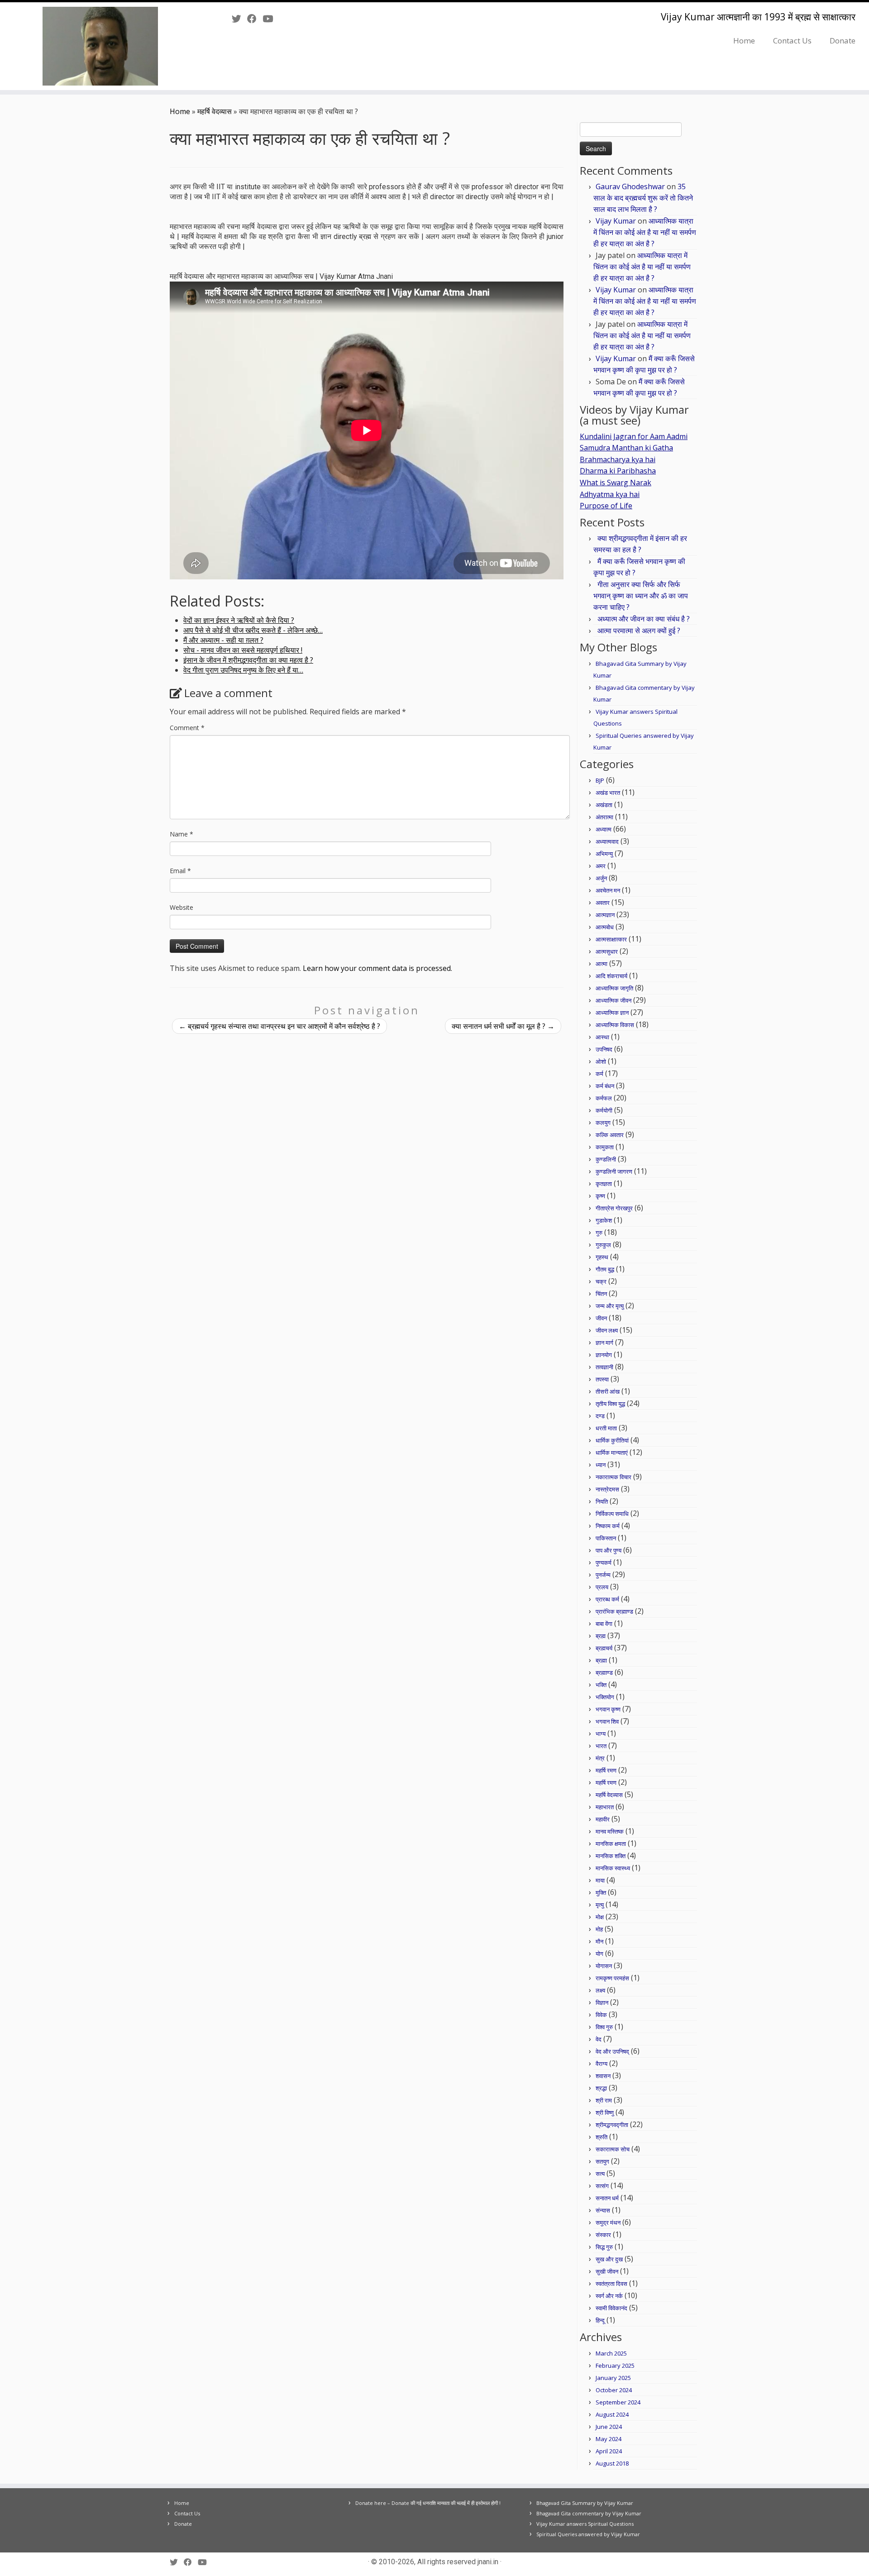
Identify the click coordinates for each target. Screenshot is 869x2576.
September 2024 (618, 2402)
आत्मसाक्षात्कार (611, 939)
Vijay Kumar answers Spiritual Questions (585, 2524)
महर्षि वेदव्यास (215, 111)
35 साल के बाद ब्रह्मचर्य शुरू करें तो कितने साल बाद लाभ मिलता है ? (643, 198)
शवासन (603, 2076)
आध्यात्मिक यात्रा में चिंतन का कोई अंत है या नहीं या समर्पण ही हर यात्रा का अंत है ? (645, 232)
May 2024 (609, 2439)
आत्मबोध (605, 927)
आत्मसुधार (607, 951)
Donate (843, 41)
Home (744, 41)
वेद (599, 2039)
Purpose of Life (606, 506)
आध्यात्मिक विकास (615, 1025)
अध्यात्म (604, 829)
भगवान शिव (607, 1721)
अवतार (603, 903)
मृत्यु (600, 1905)
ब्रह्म (601, 1636)
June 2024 (609, 2427)
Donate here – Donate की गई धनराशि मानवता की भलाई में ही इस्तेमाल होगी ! (428, 2503)
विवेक (601, 2015)
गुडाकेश (604, 1220)
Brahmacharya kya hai (618, 459)
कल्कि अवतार (610, 1135)
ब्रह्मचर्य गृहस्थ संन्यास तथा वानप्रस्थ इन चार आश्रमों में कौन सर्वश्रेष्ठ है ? (279, 1026)
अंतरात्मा (604, 817)
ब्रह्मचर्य (604, 1648)
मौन (599, 1941)
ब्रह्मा (601, 1660)
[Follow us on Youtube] (271, 19)
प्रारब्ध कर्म (607, 1599)
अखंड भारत (608, 793)
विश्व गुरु (604, 2027)
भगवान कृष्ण (608, 1709)
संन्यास (603, 2210)
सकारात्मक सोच (613, 2149)
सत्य (600, 2174)
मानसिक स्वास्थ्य (613, 1868)
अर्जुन (601, 878)
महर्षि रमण (606, 1770)
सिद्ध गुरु (604, 2247)
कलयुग (603, 1123)
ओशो (601, 1061)
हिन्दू (600, 2320)
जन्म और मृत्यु (610, 1306)
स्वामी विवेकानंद (611, 2308)
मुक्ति (601, 1893)
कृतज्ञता (604, 1184)
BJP (600, 780)
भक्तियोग (605, 1697)
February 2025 (615, 2366)
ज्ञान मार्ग (604, 1343)
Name (181, 834)
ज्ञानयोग (604, 1355)
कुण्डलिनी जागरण (614, 1171)
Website (181, 907)
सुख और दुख (609, 2259)
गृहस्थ (602, 1257)
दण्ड (600, 1416)
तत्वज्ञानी (604, 1367)
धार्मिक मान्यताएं (612, 1453)
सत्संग (602, 2186)
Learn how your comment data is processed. (377, 968)
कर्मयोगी (604, 1110)
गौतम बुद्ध (605, 1269)
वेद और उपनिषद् (612, 2051)
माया (600, 1880)
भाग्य (601, 1734)
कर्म (599, 1074)
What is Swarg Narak (616, 483)
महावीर (603, 1819)
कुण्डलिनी (606, 1159)
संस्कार (603, 2235)
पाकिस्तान (606, 1538)
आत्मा (602, 964)
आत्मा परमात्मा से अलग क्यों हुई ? (639, 631)
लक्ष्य (600, 1990)
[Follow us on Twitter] (239, 19)
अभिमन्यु (604, 854)
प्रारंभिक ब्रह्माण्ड (614, 1611)
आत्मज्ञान (605, 915)
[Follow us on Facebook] (255, 19)
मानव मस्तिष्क (610, 1831)
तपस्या (602, 1379)
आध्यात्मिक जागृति (614, 988)
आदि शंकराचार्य (611, 976)
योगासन (604, 1966)
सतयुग (602, 2161)
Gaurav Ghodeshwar (630, 186)
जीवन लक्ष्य (607, 1330)
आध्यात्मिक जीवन (614, 1000)
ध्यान (601, 1465)
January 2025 (613, 2378)
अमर (601, 866)
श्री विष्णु (605, 2112)
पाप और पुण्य (609, 1550)
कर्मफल (604, 1098)
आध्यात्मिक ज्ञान (612, 1013)
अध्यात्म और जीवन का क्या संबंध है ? (644, 619)
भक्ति (601, 1685)
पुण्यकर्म (604, 1563)
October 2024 (614, 2390)
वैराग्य (602, 2064)
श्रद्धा (601, 2088)
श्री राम (604, 2100)
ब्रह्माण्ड (604, 1673)
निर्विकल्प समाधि (612, 1514)
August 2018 (612, 2463)
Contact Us (792, 41)
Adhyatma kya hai (610, 494)
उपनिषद (604, 1049)
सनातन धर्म (607, 2198)
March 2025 (611, 2353)
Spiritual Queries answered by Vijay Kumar (588, 2534)
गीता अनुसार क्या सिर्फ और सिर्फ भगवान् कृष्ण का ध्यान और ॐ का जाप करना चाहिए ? (641, 596)
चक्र (601, 1281)
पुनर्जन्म (603, 1575)
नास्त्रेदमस (607, 1489)
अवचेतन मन (608, 890)
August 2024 (612, 2414)
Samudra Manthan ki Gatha (626, 448)
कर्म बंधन (605, 1086)
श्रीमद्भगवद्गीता (612, 2125)
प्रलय (602, 1587)
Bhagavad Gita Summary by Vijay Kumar (585, 2503)
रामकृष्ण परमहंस (612, 1978)
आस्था (602, 1037)
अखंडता (604, 805)
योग (599, 1954)
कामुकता (605, 1147)
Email (180, 871)
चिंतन (601, 1294)
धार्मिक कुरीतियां (612, 1440)
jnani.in (488, 2562)
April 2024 (609, 2451)
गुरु (599, 1233)
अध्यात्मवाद (607, 841)
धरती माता (606, 1428)
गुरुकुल (603, 1245)
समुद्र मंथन (608, 2222)
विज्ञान (602, 2002)
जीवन (601, 1318)
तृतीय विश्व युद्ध (610, 1404)
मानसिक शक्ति (611, 1856)
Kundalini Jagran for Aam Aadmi (634, 436)
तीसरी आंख (608, 1391)
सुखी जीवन (607, 2271)
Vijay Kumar (616, 221)
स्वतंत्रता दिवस (611, 2284)
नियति (602, 1501)
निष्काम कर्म (608, 1526)
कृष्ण (600, 1196)
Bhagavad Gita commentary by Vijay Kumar (589, 2513)
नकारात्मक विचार (614, 1477)
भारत (601, 1746)
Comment (187, 728)
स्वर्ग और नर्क (609, 2296)
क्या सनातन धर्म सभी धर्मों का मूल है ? (503, 1026)
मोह (599, 1929)
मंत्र (600, 1758)
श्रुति (602, 2137)
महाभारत (605, 1807)
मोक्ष (600, 1917)
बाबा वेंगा (604, 1624)
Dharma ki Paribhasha (618, 471)
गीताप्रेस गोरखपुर (614, 1208)
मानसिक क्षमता (611, 1844)
